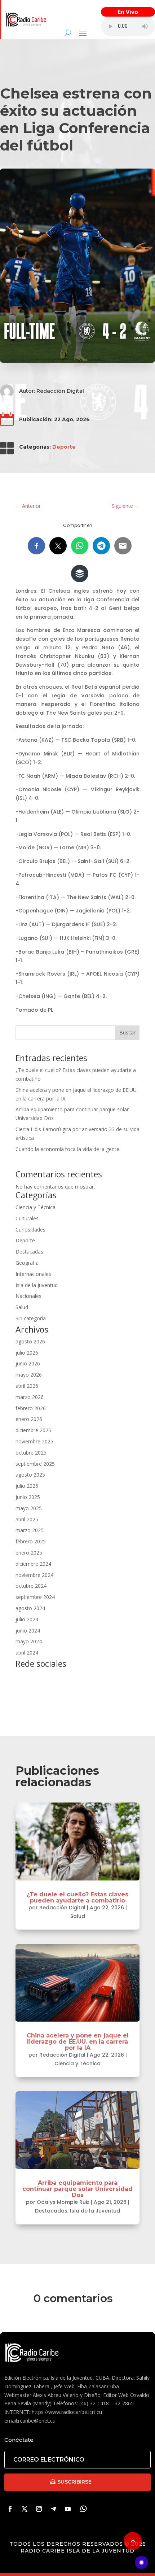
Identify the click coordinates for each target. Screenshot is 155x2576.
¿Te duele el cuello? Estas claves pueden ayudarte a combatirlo (77, 1897)
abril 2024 (27, 1653)
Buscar (127, 1032)
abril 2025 (27, 1519)
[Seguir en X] (25, 2509)
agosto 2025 (30, 1475)
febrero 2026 (31, 1408)
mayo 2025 (29, 1508)
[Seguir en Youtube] (68, 2509)
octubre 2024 (31, 1586)
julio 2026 (27, 1353)
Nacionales (28, 1296)
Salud (22, 1307)
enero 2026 (29, 1419)
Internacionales (33, 1274)
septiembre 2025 (35, 1464)
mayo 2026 (29, 1375)
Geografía (27, 1263)
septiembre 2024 (35, 1597)
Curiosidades (30, 1230)
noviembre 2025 (34, 1441)
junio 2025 (28, 1497)
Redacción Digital (60, 391)
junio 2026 (28, 1363)
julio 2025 (27, 1486)
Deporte (64, 447)
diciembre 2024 (33, 1564)
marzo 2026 (30, 1397)
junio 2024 (28, 1631)
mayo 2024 (29, 1641)
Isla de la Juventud (37, 1285)
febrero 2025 (31, 1541)
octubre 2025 (31, 1453)
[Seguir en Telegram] (53, 2509)
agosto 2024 (30, 1608)
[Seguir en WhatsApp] (84, 2509)
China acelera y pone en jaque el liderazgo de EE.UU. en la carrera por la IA (78, 2042)
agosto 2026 (30, 1341)
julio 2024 (27, 1619)
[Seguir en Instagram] (39, 2509)
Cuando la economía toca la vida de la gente (67, 1149)
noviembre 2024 (34, 1575)
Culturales (27, 1218)
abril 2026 (27, 1386)
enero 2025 (29, 1553)
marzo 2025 (30, 1530)
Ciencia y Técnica (36, 1207)
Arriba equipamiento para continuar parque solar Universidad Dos (77, 2189)
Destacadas (29, 1252)
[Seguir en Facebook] (10, 2509)
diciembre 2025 (33, 1430)
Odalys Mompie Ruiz (63, 2202)
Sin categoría (31, 1318)
